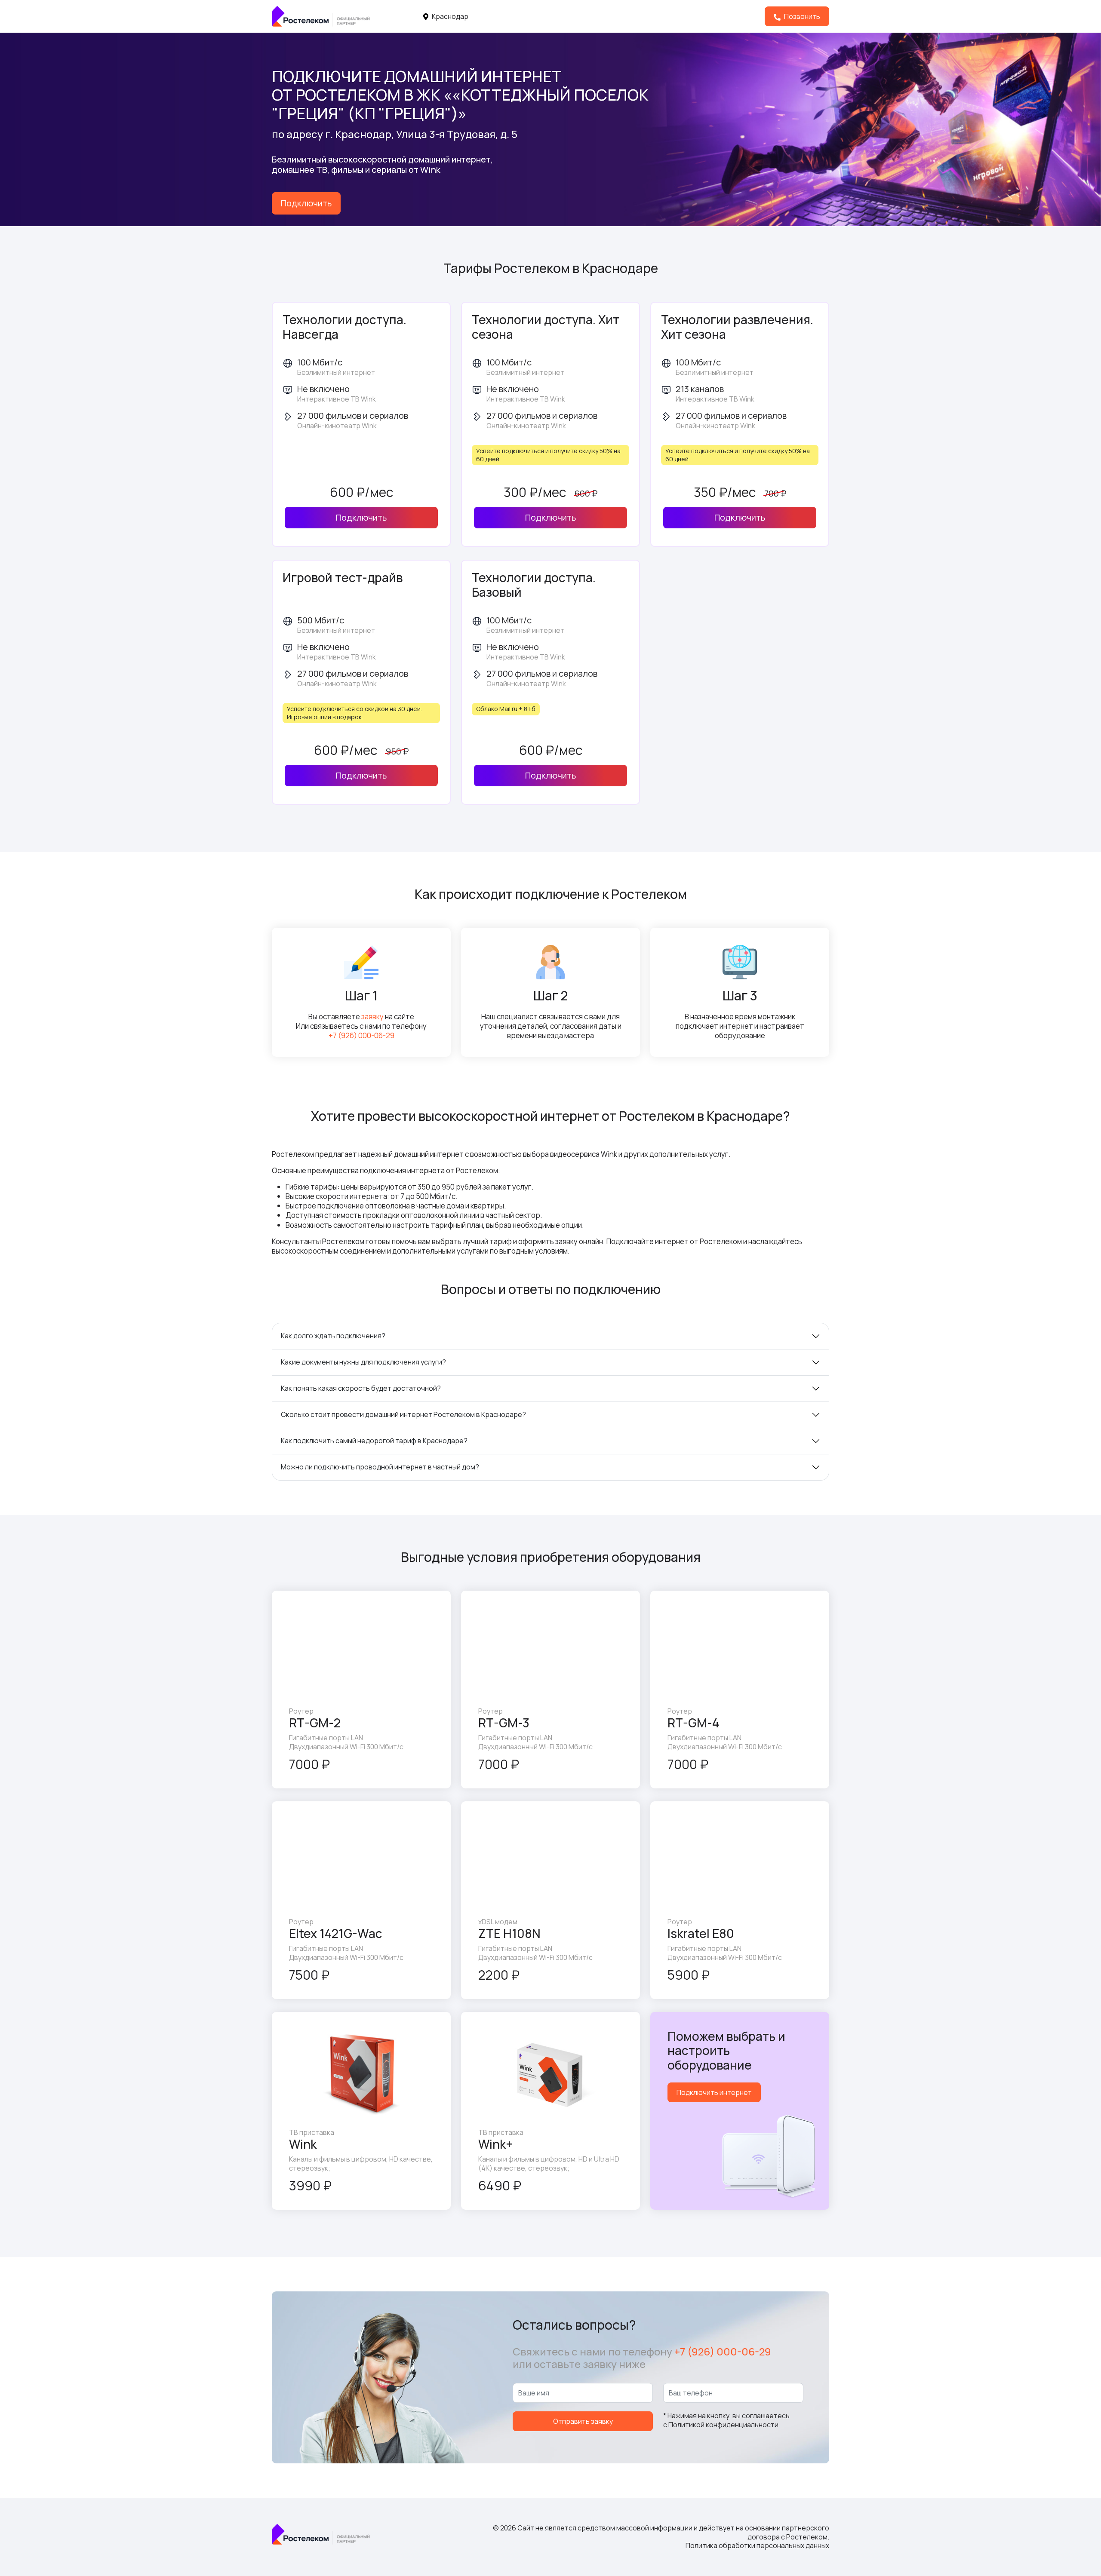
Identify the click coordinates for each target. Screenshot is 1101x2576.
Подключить (306, 203)
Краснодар (449, 16)
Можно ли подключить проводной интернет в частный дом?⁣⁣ (380, 1467)
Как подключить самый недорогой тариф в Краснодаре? (374, 1441)
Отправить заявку (583, 2421)
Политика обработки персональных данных (757, 2545)
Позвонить (801, 16)
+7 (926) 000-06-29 (361, 1035)
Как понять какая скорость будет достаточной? (361, 1388)
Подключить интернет (714, 2092)
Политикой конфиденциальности (723, 2425)
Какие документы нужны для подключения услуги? (363, 1362)
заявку (372, 1017)
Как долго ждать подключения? (333, 1336)
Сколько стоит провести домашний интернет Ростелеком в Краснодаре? (403, 1414)
